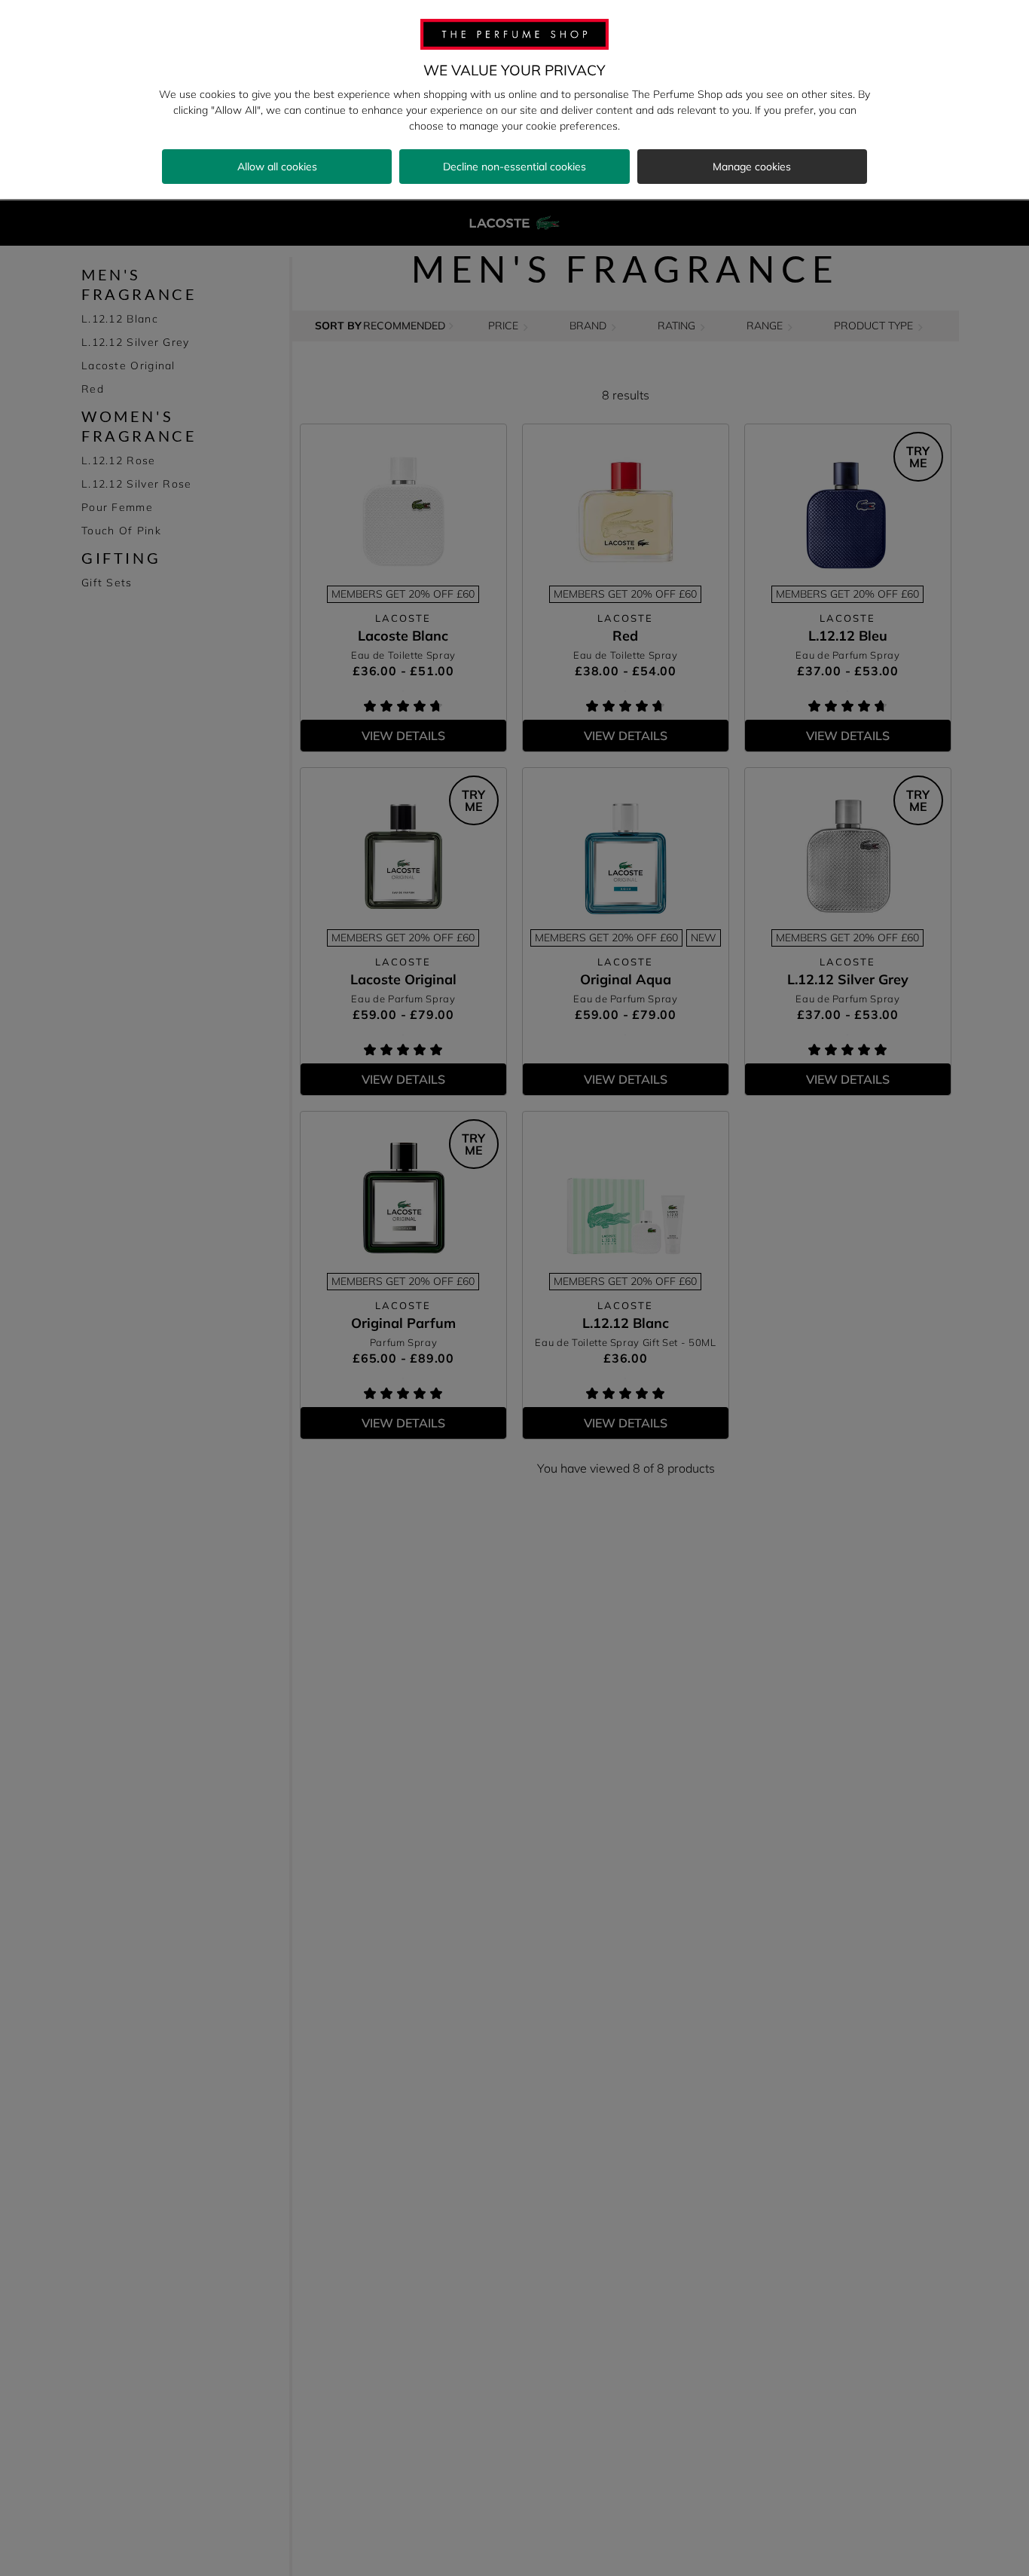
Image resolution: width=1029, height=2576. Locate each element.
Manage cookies (752, 167)
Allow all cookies (277, 167)
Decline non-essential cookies (514, 167)
